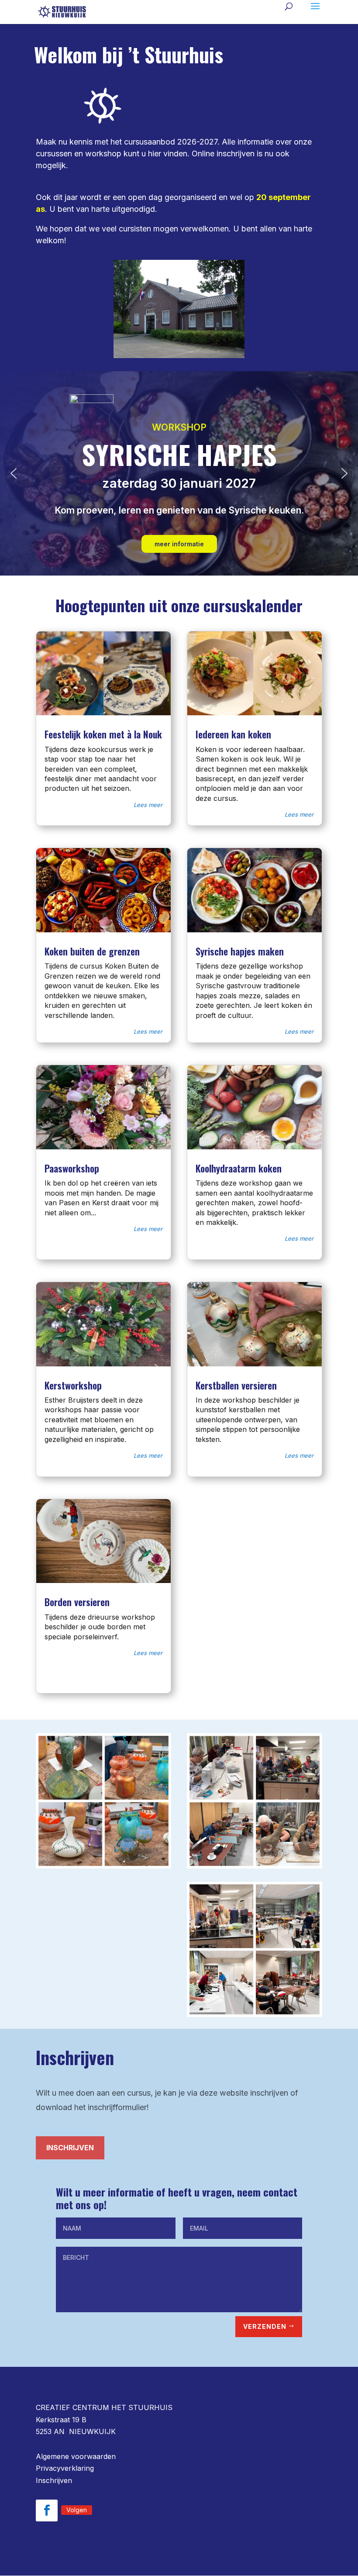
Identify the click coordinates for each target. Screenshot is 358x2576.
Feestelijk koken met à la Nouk (103, 734)
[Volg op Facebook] (47, 2510)
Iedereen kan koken (233, 734)
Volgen (77, 2510)
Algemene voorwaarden (76, 2456)
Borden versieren (77, 1602)
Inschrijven (70, 2148)
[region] (179, 473)
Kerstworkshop (73, 1385)
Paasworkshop (72, 1168)
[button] (14, 473)
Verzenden (265, 2326)
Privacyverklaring (65, 2468)
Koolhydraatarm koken (239, 1168)
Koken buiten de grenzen (92, 951)
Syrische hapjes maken (240, 951)
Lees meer (148, 805)
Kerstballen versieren (236, 1385)
